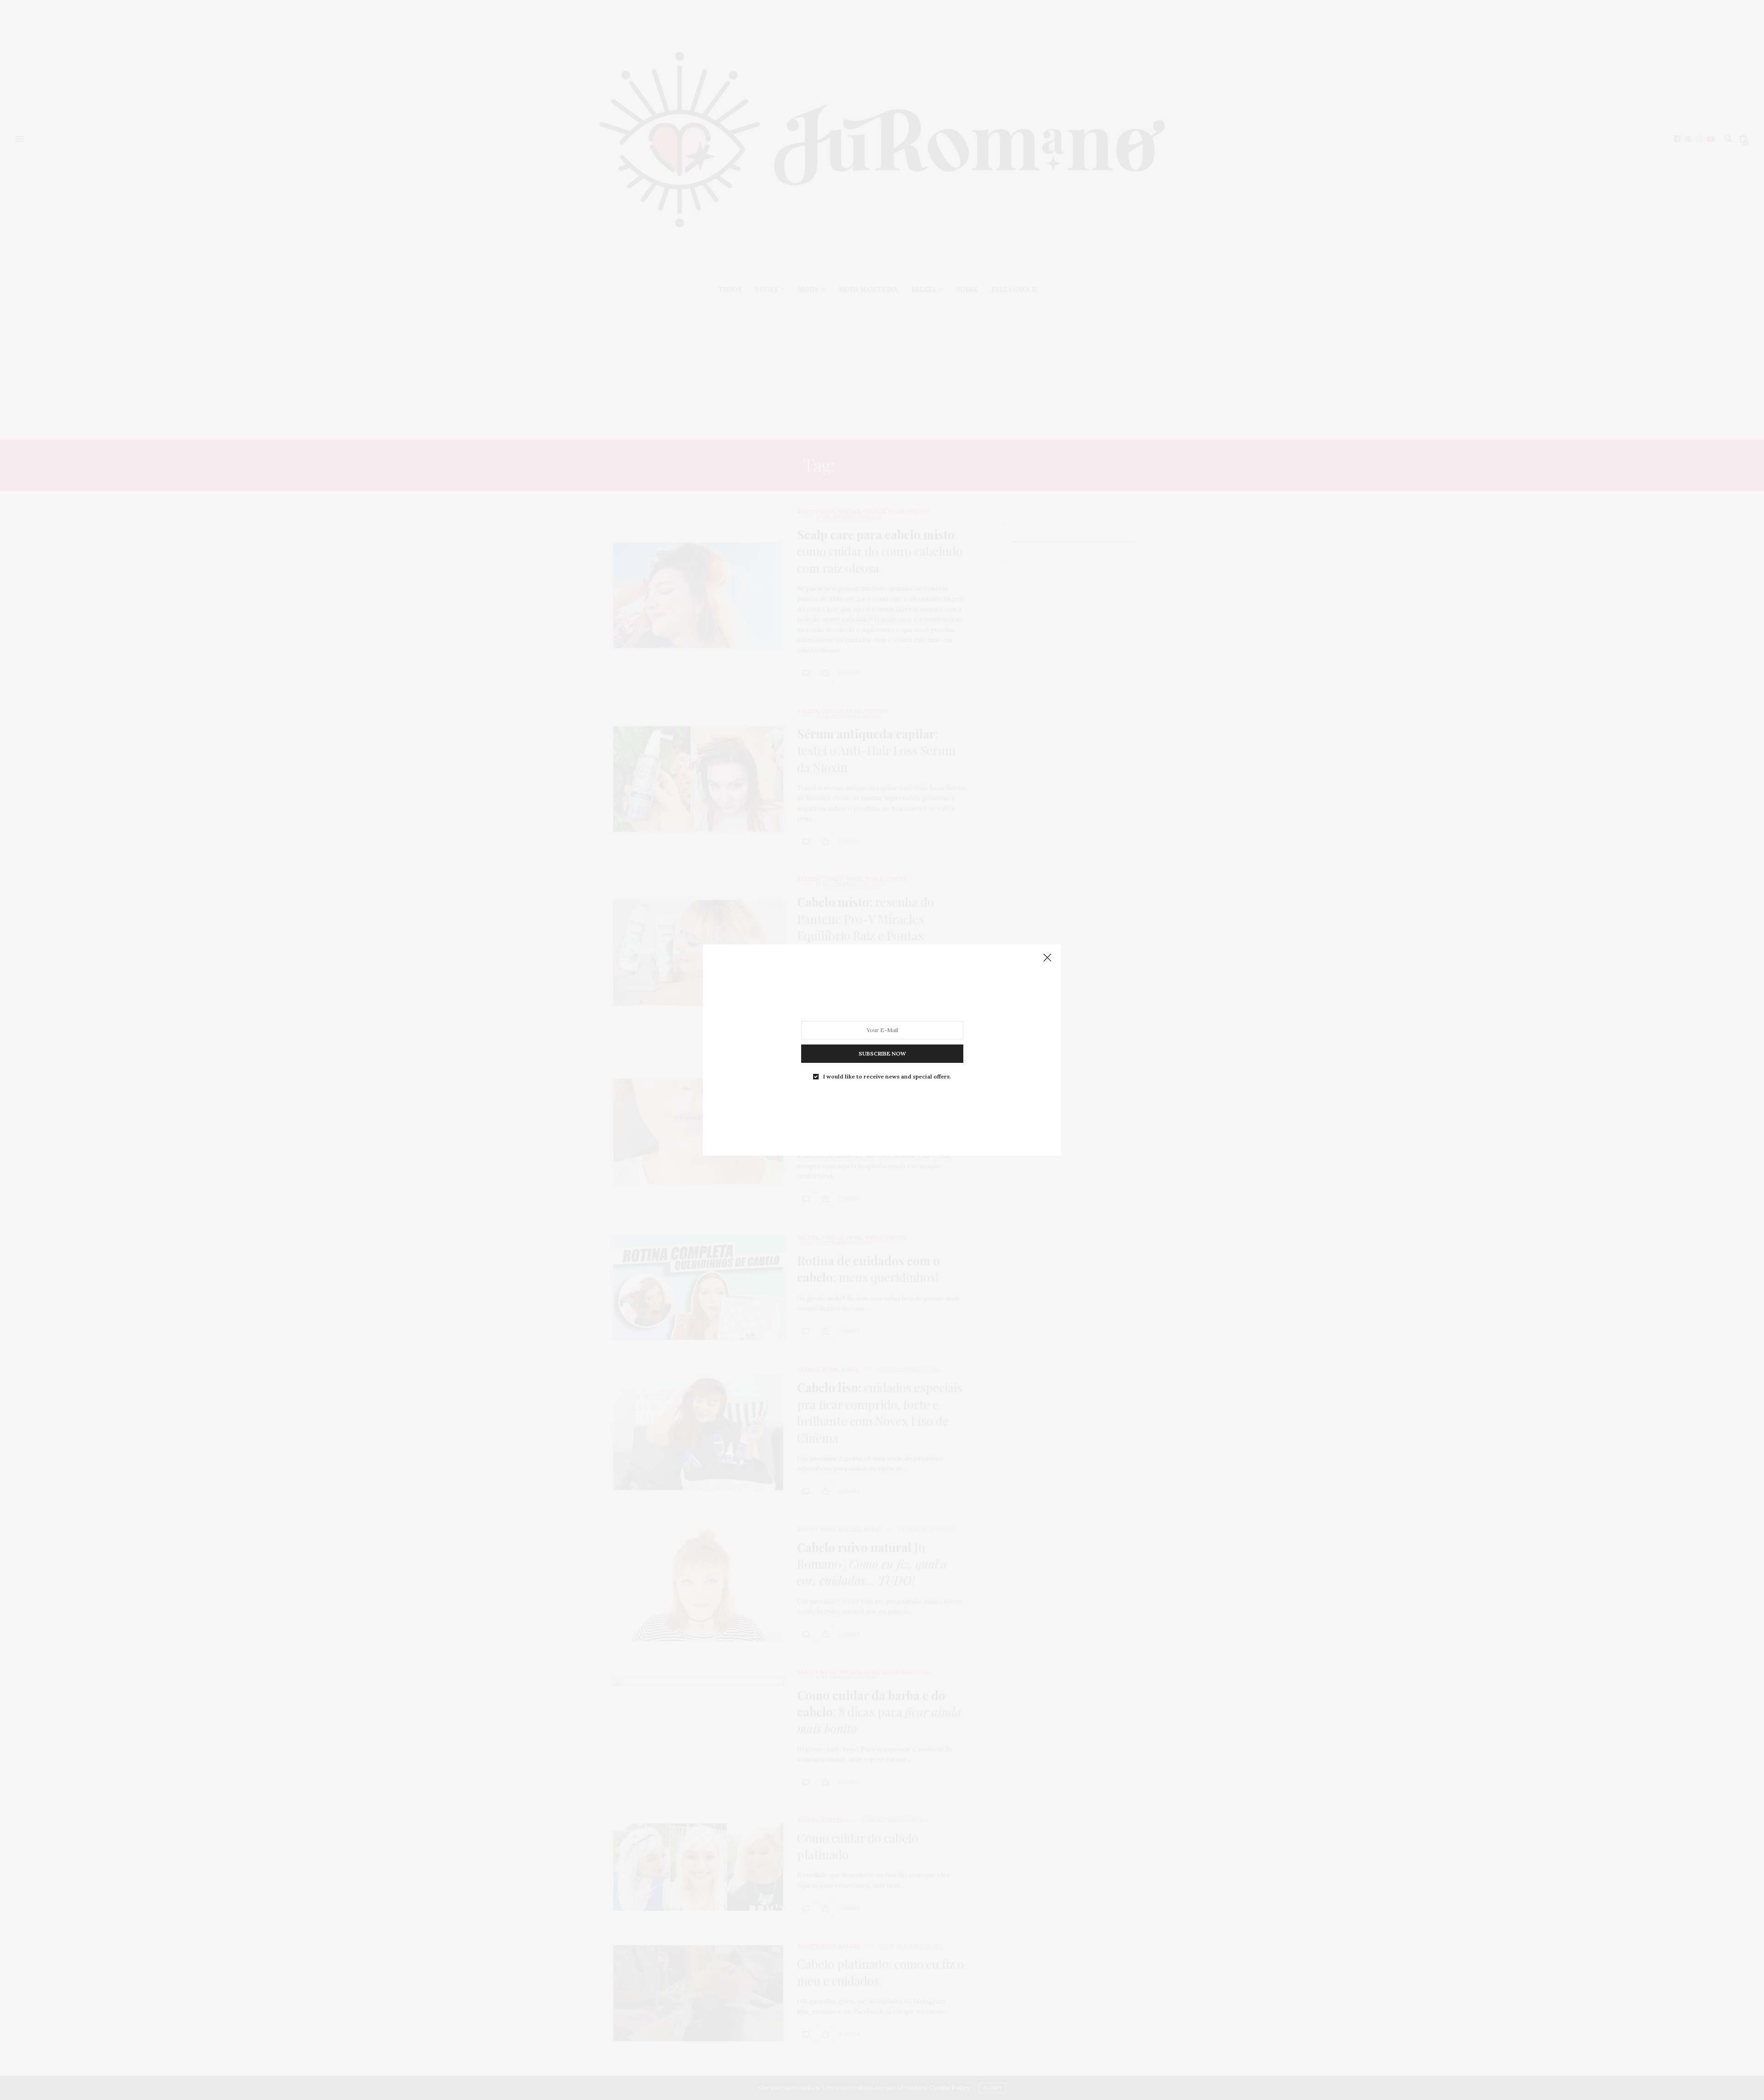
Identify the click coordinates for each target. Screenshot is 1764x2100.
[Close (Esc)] (1047, 958)
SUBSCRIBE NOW (882, 1053)
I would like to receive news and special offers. (887, 1077)
